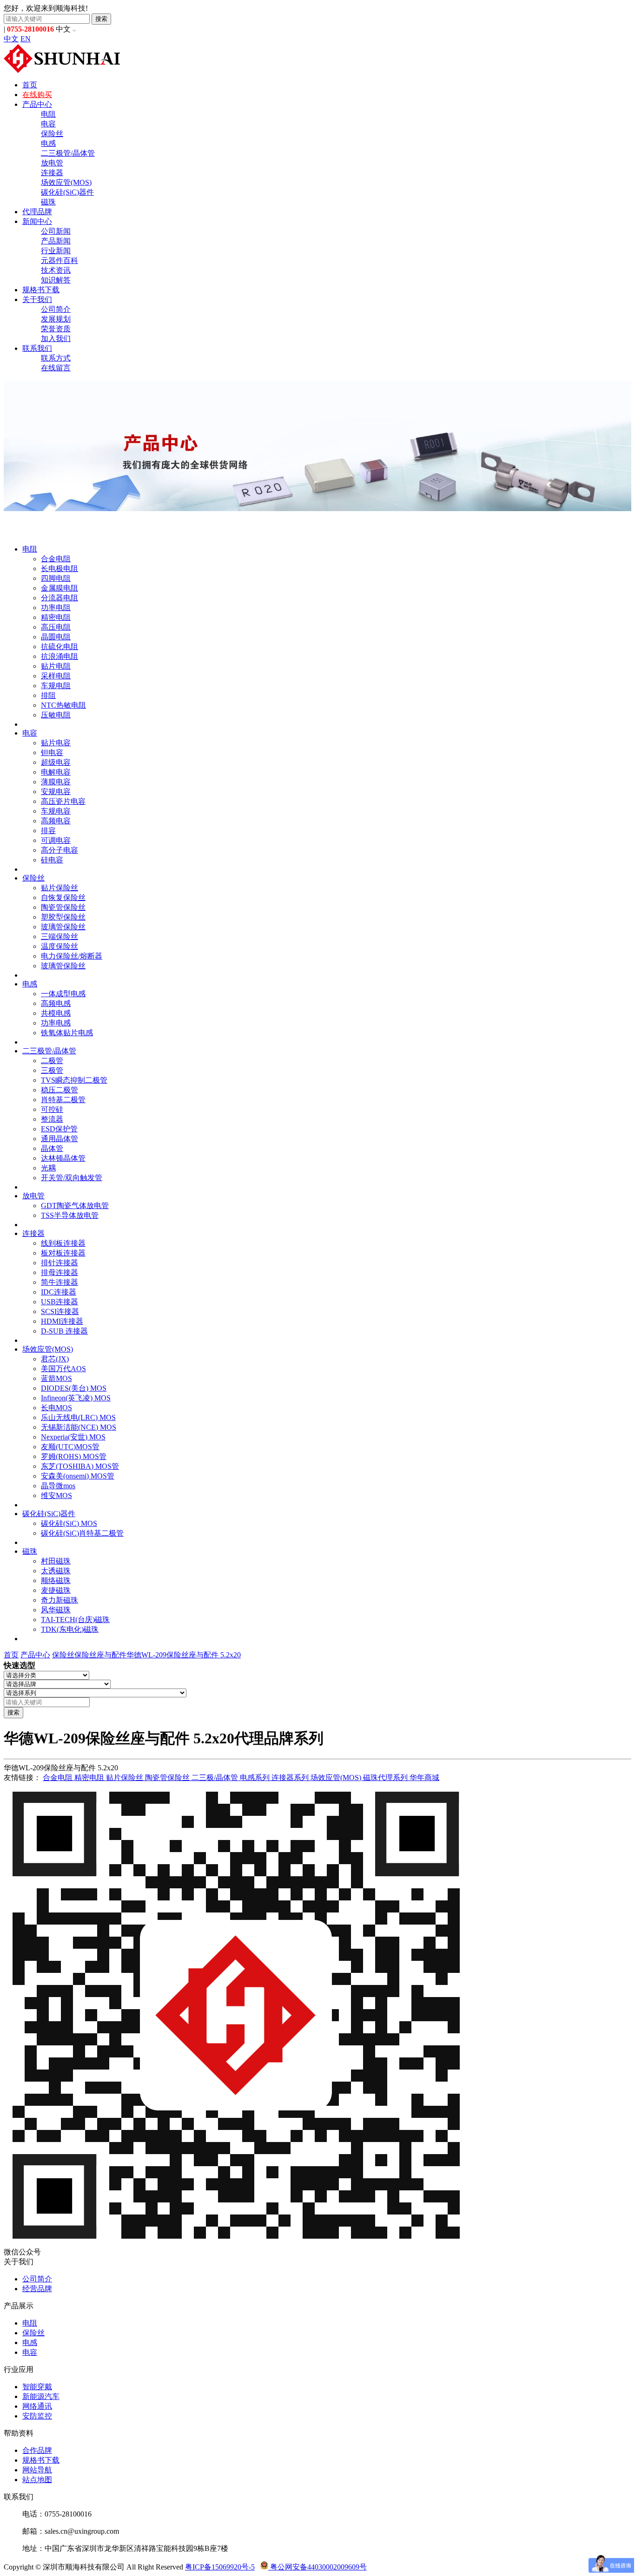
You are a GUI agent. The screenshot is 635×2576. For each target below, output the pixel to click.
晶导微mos (58, 1486)
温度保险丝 (60, 946)
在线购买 (37, 95)
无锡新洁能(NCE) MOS (79, 1427)
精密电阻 (56, 617)
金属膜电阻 (60, 588)
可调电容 (56, 840)
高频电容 (56, 821)
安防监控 (37, 2416)
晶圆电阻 (56, 637)
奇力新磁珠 (60, 1600)
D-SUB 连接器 (64, 1331)
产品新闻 (56, 241)
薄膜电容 (56, 782)
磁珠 (48, 202)
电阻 (48, 114)
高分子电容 (60, 850)
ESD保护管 (59, 1129)
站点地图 (37, 2480)
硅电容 (52, 860)
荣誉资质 (56, 329)
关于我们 (37, 299)
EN (26, 39)
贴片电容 (56, 743)
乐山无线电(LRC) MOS (78, 1417)
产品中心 (37, 104)
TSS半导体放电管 (70, 1215)
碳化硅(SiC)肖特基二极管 (82, 1533)
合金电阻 (56, 559)
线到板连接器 (63, 1243)
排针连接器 (60, 1263)
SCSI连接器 (60, 1311)
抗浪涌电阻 (60, 656)
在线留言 (56, 368)
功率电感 (56, 1023)
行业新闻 (56, 251)
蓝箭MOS (56, 1378)
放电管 (52, 163)
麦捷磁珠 (56, 1590)
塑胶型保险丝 (63, 917)
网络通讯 (37, 2406)
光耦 (48, 1168)
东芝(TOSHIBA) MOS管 (80, 1466)
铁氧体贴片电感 (67, 1033)
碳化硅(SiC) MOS (69, 1523)
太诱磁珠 (56, 1571)
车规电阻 (56, 686)
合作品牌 (37, 2450)
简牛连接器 (60, 1282)
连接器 (52, 173)
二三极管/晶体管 (68, 153)
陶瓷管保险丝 (63, 907)
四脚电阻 (56, 578)
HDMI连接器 (62, 1321)
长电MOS (56, 1408)
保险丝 (52, 134)
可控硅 (52, 1109)
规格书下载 (41, 290)
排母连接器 (60, 1272)
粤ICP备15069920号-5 (220, 2567)
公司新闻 (56, 231)
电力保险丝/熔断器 (72, 956)
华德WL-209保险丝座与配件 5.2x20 (184, 1655)
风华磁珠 (56, 1610)
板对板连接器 (63, 1253)
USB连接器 (60, 1302)
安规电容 (56, 792)
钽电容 (52, 752)
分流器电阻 (60, 598)
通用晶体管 (60, 1139)
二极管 (52, 1061)
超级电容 (56, 762)
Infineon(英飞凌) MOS (76, 1398)
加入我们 (56, 338)
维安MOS (56, 1495)
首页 (30, 85)
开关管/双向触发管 (72, 1178)
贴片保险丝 (60, 888)
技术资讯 (56, 270)
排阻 (48, 695)
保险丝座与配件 (100, 1655)
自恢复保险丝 (63, 897)
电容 (48, 124)
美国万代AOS (63, 1369)
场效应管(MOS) (66, 182)
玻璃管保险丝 (63, 927)
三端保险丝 (60, 936)
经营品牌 (37, 2289)
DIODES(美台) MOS (74, 1388)
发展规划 (56, 319)
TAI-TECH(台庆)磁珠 (75, 1620)
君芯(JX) (55, 1359)
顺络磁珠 (56, 1580)
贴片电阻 (56, 666)
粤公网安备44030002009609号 (317, 2567)
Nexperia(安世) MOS (73, 1437)
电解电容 (56, 772)
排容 (48, 831)
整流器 (52, 1119)
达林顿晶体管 (63, 1158)
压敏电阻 (56, 715)
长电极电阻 (60, 568)
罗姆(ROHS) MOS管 (74, 1456)
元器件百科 (60, 260)
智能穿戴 (37, 2387)
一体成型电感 (63, 994)
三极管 (52, 1070)
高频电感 (56, 1003)
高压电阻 (56, 627)
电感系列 (256, 1778)
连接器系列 (291, 1778)
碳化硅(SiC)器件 (67, 192)
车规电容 (56, 811)
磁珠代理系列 (386, 1778)
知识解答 (56, 280)
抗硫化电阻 (60, 647)
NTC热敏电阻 (63, 705)
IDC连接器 (59, 1292)
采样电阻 (56, 676)
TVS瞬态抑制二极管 (74, 1080)
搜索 (101, 19)
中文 (11, 39)
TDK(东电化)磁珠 (70, 1629)
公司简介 (56, 309)
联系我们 (37, 348)
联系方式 (56, 358)
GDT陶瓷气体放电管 (75, 1206)
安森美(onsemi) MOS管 (78, 1476)
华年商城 (424, 1778)
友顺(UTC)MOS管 (70, 1447)
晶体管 (52, 1148)
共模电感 (56, 1013)
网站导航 (37, 2470)
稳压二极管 (60, 1090)
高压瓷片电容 (63, 801)
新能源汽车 (41, 2396)
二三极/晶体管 (216, 1778)
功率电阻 (56, 608)
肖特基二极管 (63, 1100)
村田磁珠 (56, 1561)
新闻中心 (37, 221)
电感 (48, 143)
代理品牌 (37, 212)
